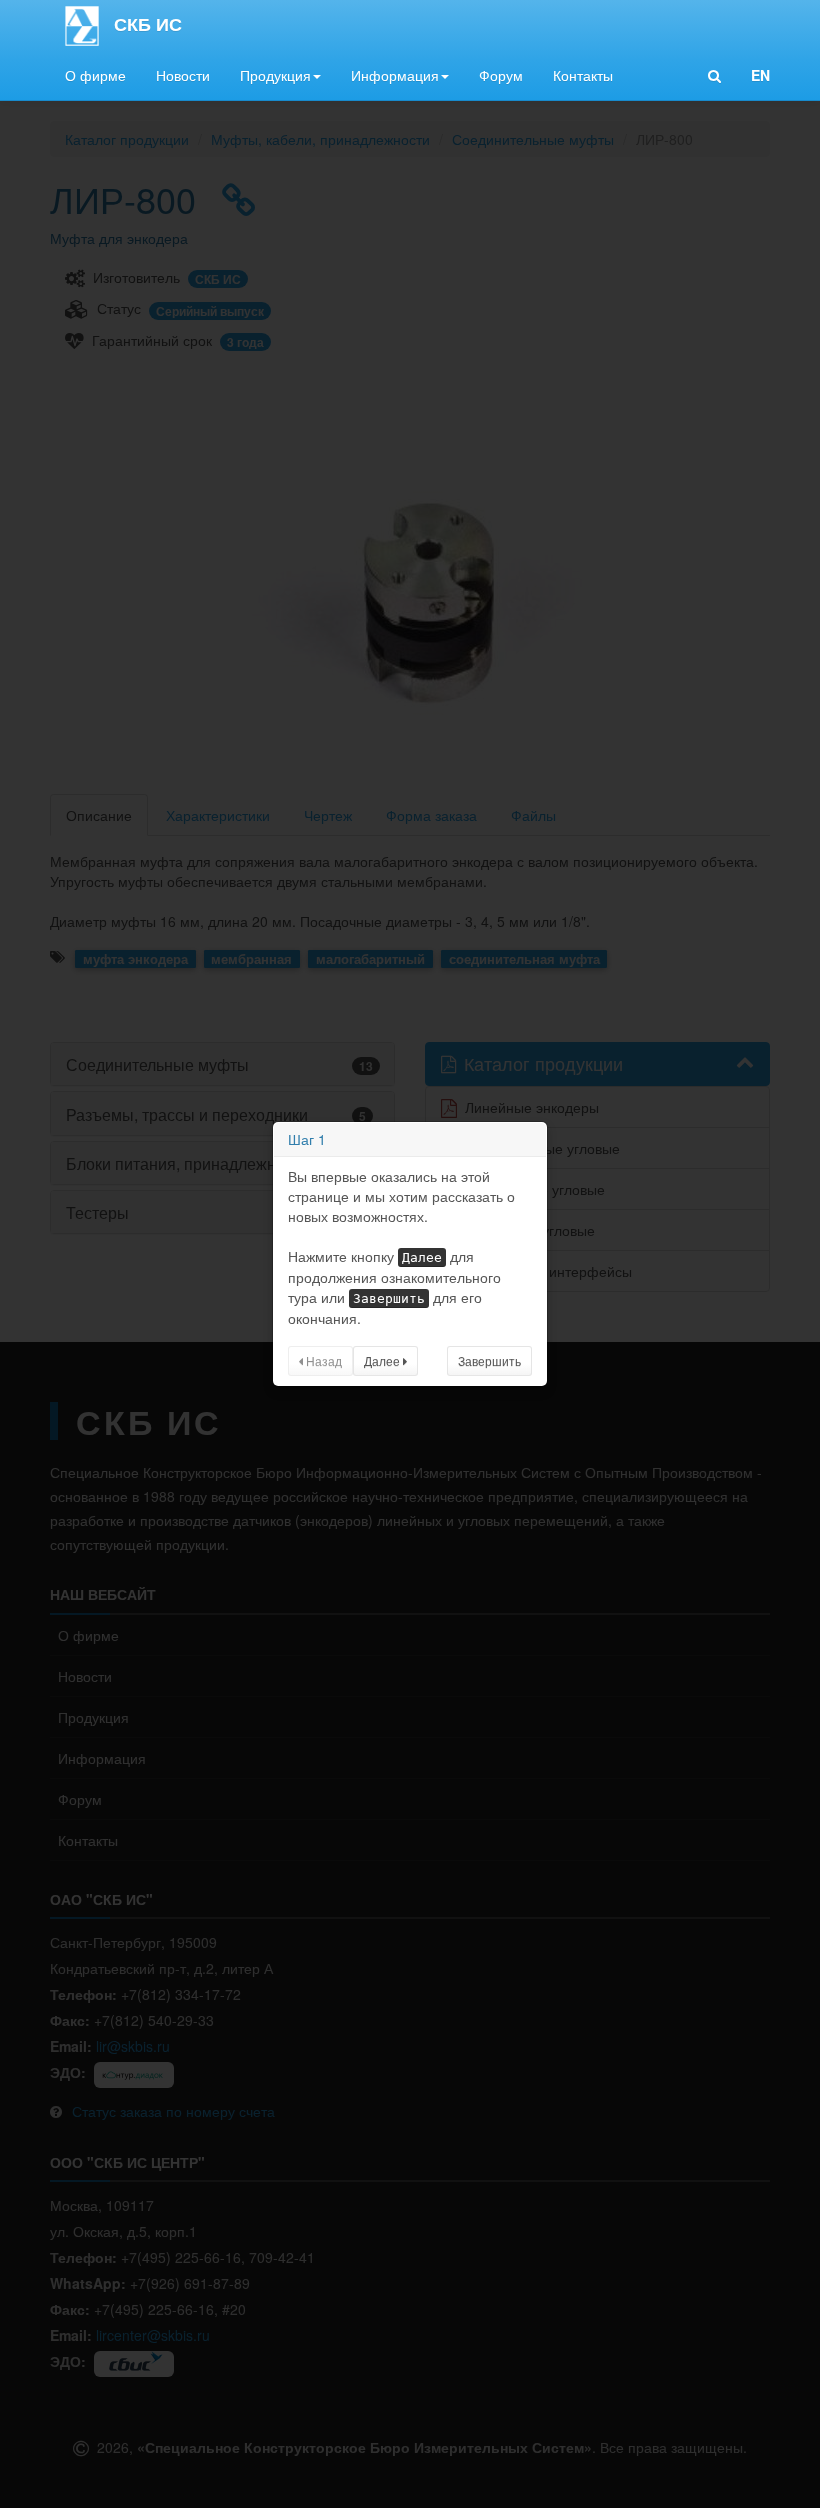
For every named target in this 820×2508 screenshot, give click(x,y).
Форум (501, 75)
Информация (395, 75)
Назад (322, 1360)
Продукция (275, 75)
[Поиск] (714, 75)
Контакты (583, 75)
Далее (383, 1360)
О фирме (95, 75)
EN (760, 75)
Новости (183, 75)
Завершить (489, 1360)
